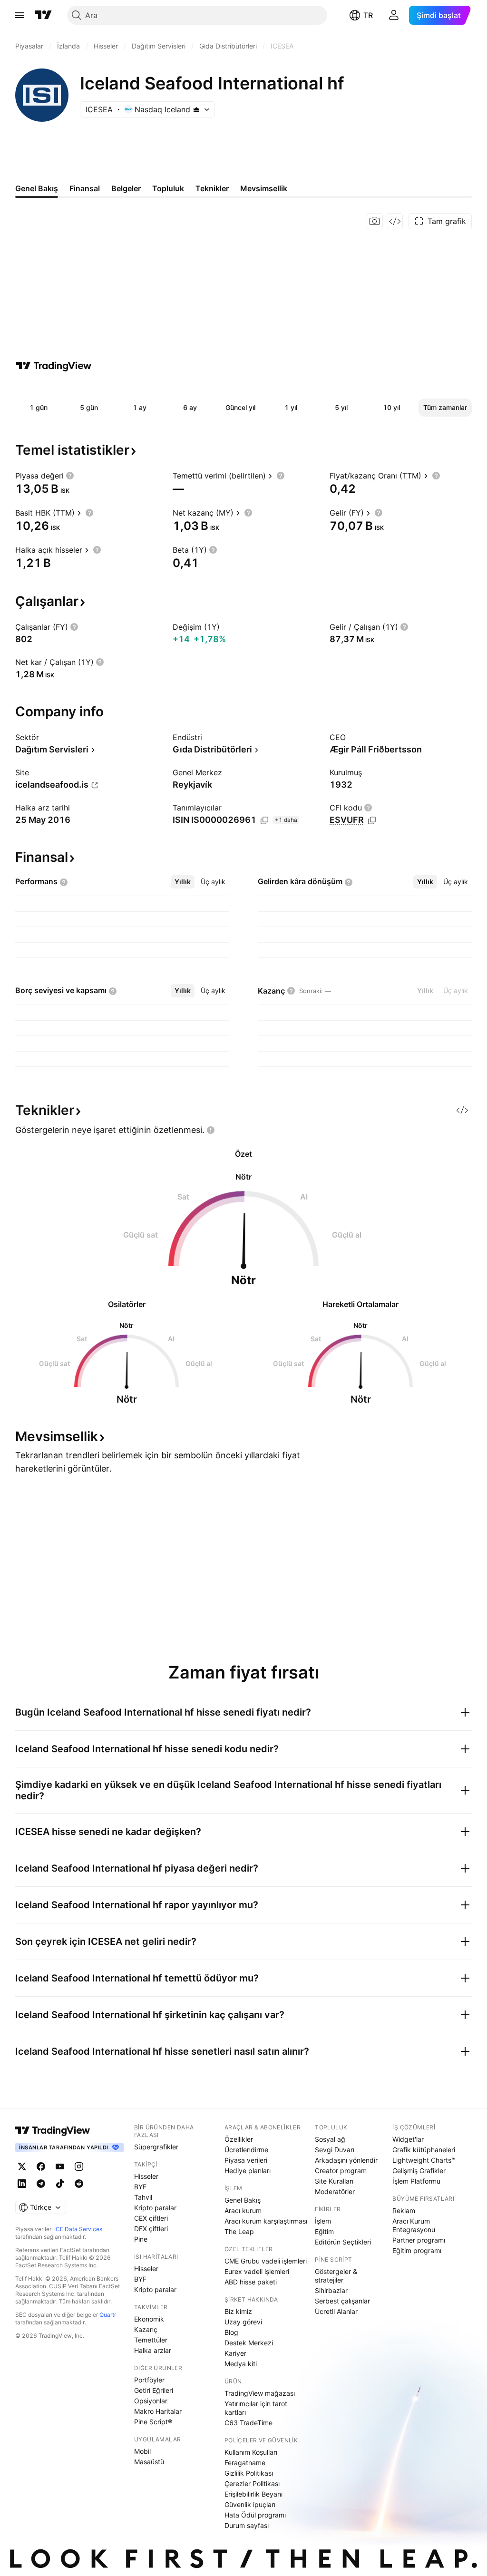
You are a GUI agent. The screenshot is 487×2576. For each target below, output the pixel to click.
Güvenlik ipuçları (250, 2504)
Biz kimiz (238, 2311)
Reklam (404, 2210)
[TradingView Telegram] (41, 2184)
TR (368, 15)
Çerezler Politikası (252, 2483)
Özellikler (239, 2139)
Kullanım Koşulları (251, 2452)
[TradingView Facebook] (41, 2166)
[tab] (183, 882)
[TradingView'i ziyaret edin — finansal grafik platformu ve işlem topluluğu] (54, 366)
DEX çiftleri (151, 2229)
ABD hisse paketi (251, 2282)
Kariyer (235, 2353)
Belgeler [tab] (126, 188)
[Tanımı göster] (70, 476)
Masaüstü (149, 2462)
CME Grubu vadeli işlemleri (266, 2261)
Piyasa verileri (246, 2160)
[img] (196, 109)
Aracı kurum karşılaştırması (266, 2221)
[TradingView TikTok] (60, 2184)
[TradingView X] (22, 2166)
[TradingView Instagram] (79, 2166)
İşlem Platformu (416, 2181)
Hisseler (146, 2176)
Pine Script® (153, 2422)
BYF (140, 2187)
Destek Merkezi (249, 2343)
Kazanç (146, 2329)
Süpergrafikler (156, 2147)
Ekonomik (149, 2319)
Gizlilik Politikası (249, 2473)
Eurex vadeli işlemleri (257, 2271)
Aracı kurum (243, 2210)
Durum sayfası (247, 2525)
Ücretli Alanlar (336, 2311)
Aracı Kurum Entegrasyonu (414, 2225)
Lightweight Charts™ (424, 2160)
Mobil (142, 2451)
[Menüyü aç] (19, 15)
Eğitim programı (417, 2250)
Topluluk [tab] (168, 188)
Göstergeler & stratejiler (336, 2276)
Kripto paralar (155, 2208)
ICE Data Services (78, 2229)
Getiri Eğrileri (154, 2390)
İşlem (323, 2221)
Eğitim (324, 2231)
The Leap (239, 2231)
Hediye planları (248, 2171)
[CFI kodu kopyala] (372, 820)
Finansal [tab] (85, 188)
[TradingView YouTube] (60, 2166)
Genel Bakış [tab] (37, 188)
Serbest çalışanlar (342, 2301)
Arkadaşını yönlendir (346, 2160)
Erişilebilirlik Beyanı (253, 2494)
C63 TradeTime (248, 2423)
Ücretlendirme (246, 2150)
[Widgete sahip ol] (395, 221)
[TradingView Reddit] (79, 2184)
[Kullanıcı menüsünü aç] (394, 15)
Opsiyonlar (151, 2401)
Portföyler (149, 2380)
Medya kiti (241, 2364)
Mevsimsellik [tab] (264, 188)
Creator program (341, 2171)
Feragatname (245, 2463)
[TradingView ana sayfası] (43, 15)
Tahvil (143, 2197)
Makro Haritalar (158, 2411)
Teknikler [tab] (212, 188)
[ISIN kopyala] (264, 820)
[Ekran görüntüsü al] (375, 221)
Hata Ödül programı (255, 2515)
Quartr (108, 2315)
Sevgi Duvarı (335, 2150)
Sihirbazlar (331, 2290)
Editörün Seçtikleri (343, 2242)
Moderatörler (335, 2191)
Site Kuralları (334, 2181)
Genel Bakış (243, 2200)
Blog (231, 2332)
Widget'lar (408, 2139)
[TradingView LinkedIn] (22, 2184)
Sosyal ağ (330, 2139)
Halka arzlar (153, 2350)
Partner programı (419, 2240)
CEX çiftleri (151, 2218)
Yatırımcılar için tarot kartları (256, 2408)
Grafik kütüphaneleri (424, 2150)
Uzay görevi (243, 2322)
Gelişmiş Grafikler (419, 2171)
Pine (141, 2239)
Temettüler (151, 2340)
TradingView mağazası (260, 2393)
